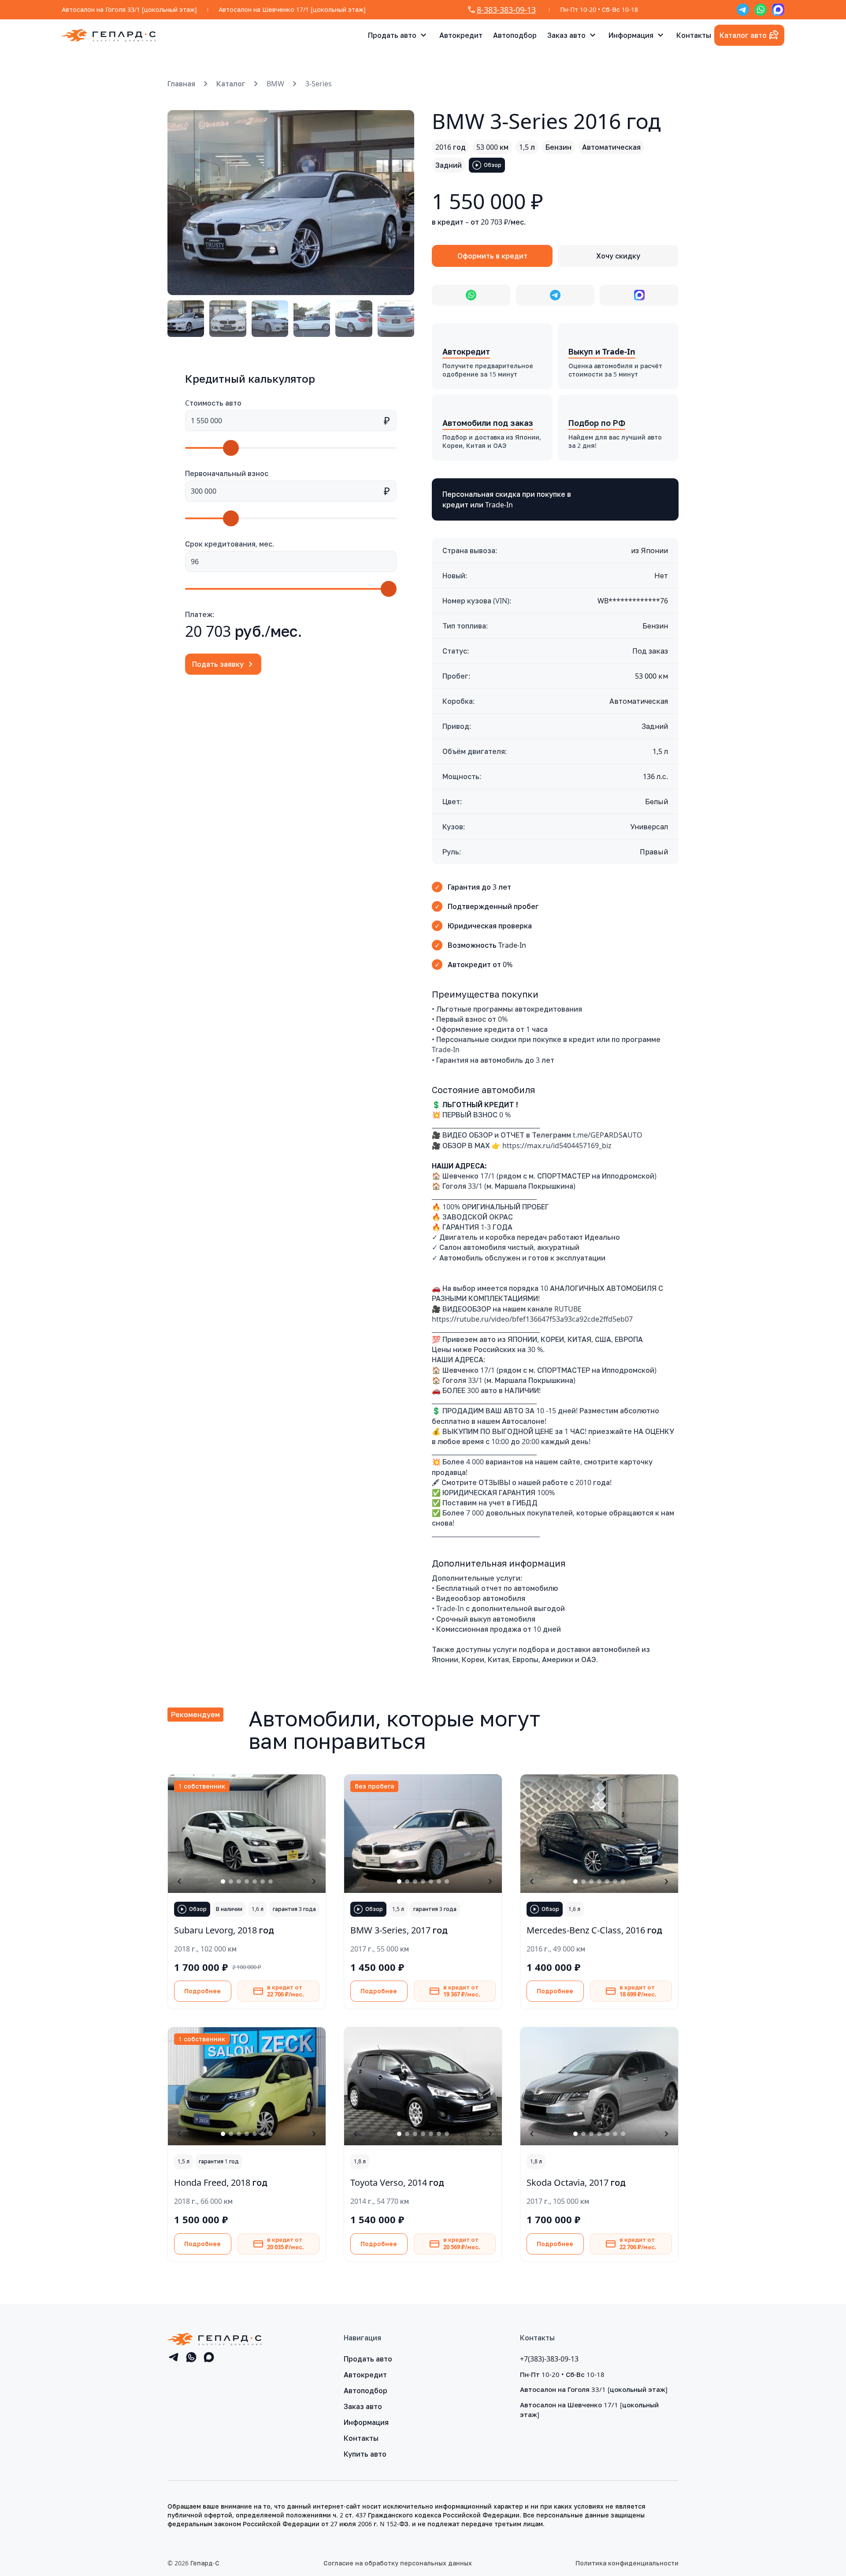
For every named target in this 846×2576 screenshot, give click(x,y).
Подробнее (202, 1991)
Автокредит (461, 35)
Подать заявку (218, 664)
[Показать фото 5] (255, 1881)
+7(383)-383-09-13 (549, 2359)
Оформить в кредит (492, 256)
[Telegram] (743, 10)
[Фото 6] (396, 319)
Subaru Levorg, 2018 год (224, 1930)
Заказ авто (566, 35)
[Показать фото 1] (223, 1881)
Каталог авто (743, 35)
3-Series (319, 84)
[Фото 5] (354, 319)
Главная (181, 84)
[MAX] (778, 10)
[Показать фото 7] (271, 1881)
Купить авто (365, 2454)
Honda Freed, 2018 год (221, 2182)
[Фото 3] (270, 319)
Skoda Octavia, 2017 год (576, 2182)
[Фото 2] (228, 319)
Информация (631, 35)
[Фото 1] (186, 319)
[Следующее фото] (397, 203)
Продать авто (392, 35)
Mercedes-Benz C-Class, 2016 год (594, 1930)
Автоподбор (515, 35)
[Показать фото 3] (239, 1881)
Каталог (231, 84)
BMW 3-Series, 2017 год (399, 1930)
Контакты (694, 35)
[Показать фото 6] (263, 1881)
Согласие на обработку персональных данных (398, 2563)
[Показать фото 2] (231, 1881)
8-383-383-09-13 (506, 10)
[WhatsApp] (761, 10)
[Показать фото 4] (247, 1881)
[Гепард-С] (109, 35)
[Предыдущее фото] (184, 203)
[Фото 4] (312, 319)
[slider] (231, 448)
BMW (275, 84)
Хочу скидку (618, 256)
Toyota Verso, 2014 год (397, 2182)
